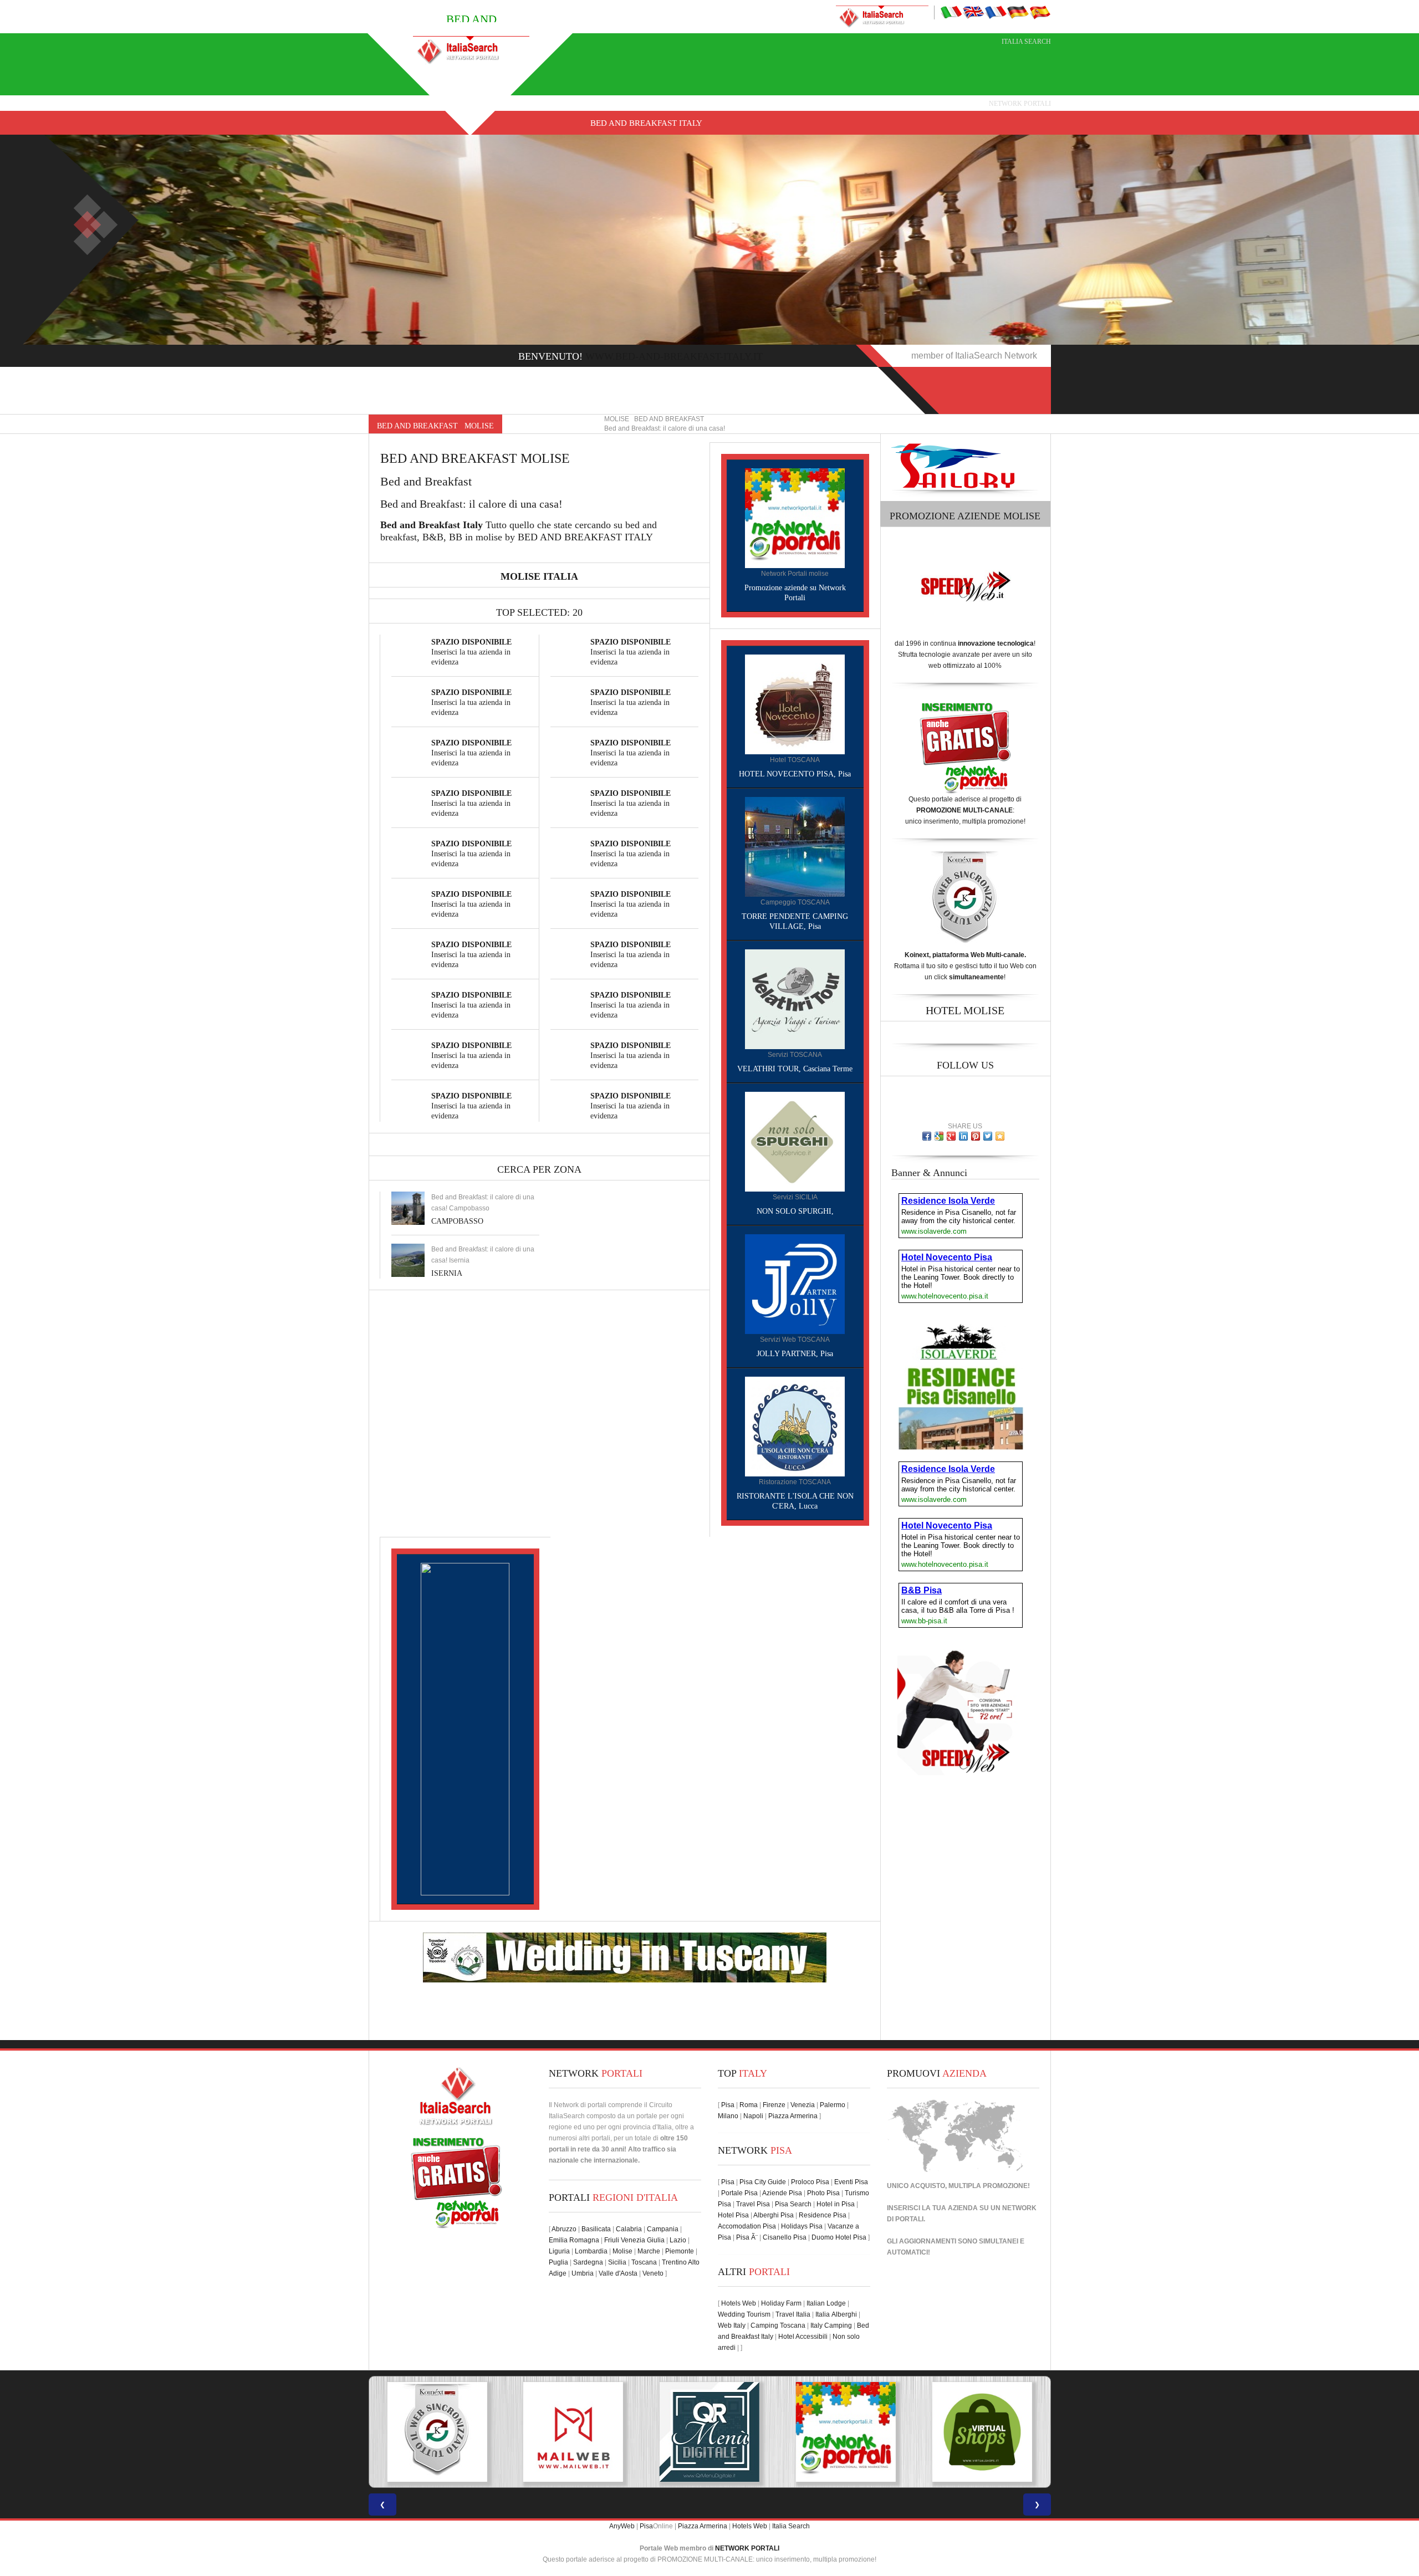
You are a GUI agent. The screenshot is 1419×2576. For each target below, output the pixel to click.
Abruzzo (564, 2229)
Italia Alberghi (836, 2314)
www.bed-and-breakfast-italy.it (674, 356)
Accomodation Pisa (747, 2226)
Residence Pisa (823, 2215)
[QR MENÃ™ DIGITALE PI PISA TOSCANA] (573, 2432)
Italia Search (1026, 42)
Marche (649, 2251)
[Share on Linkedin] (963, 1136)
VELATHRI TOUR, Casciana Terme (795, 1069)
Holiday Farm (781, 2303)
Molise (622, 2251)
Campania (663, 2229)
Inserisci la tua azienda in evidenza (471, 652)
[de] (1018, 12)
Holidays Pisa (802, 2226)
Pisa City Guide (763, 2182)
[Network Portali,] (795, 518)
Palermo (833, 2105)
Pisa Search (793, 2204)
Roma (749, 2105)
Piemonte (680, 2251)
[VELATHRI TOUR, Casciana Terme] (795, 999)
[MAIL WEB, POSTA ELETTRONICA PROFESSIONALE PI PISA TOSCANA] (437, 2432)
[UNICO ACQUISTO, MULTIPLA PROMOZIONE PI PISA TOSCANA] (709, 2432)
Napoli (753, 2116)
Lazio (678, 2240)
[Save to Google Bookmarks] (939, 1136)
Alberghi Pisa (774, 2215)
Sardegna (588, 2262)
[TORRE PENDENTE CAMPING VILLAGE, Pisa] (795, 846)
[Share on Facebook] (927, 1136)
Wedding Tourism (744, 2314)
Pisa (728, 2105)
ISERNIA (447, 1273)
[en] (973, 12)
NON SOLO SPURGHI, (795, 1211)
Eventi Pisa (851, 2182)
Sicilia (617, 2262)
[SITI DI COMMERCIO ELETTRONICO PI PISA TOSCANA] (846, 2432)
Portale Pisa (739, 2193)
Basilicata (596, 2229)
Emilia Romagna (574, 2240)
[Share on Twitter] (988, 1136)
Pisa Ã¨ (747, 2237)
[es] (1040, 12)
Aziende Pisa (782, 2193)
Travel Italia (793, 2314)
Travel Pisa (753, 2204)
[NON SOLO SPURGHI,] (795, 1141)
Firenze (774, 2105)
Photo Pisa (823, 2193)
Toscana (644, 2262)
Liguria (559, 2251)
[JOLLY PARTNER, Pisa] (795, 1284)
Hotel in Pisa (836, 2204)
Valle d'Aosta (618, 2273)
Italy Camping (831, 2325)
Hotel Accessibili (803, 2337)
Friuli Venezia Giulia (634, 2240)
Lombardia (591, 2251)
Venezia (803, 2105)
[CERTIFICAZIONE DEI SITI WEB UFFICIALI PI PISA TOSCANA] (982, 2432)
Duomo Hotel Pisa (839, 2237)
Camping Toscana (778, 2325)
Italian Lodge (826, 2303)
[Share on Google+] (951, 1136)
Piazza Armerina (793, 2116)
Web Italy (732, 2325)
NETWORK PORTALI (747, 2548)
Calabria (629, 2229)
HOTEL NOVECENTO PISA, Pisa (795, 774)
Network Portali (1020, 104)
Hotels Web (739, 2303)
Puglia (558, 2262)
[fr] (996, 12)
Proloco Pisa (810, 2182)
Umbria (583, 2273)
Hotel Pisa (733, 2215)
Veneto (653, 2273)
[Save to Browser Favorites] (1000, 1136)
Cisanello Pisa (785, 2237)
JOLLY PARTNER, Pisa (795, 1354)
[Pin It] (976, 1136)
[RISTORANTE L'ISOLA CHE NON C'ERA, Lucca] (795, 1426)
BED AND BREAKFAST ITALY (646, 123)
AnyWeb (622, 2526)
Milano (728, 2116)
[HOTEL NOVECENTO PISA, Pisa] (795, 704)
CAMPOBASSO (457, 1221)
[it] (951, 12)
